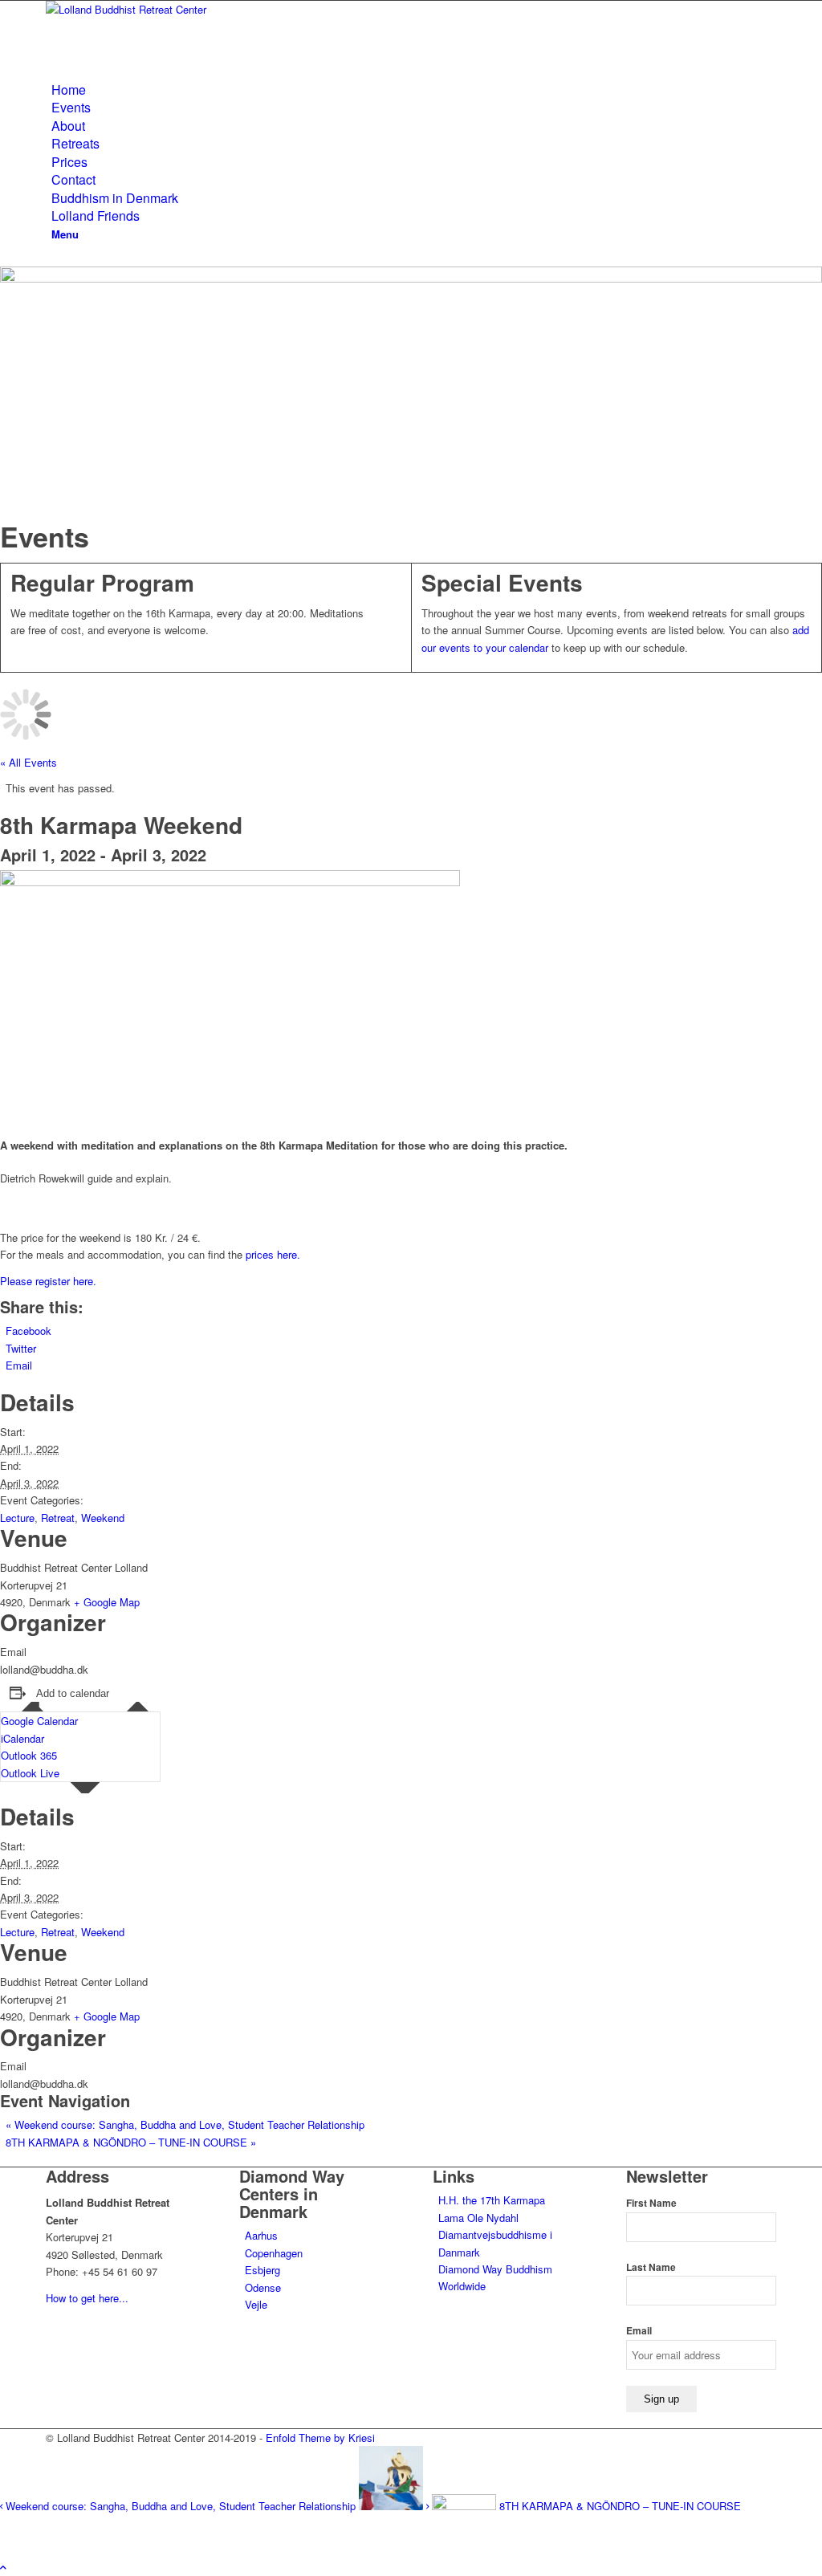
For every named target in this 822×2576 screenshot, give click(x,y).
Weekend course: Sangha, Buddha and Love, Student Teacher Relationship (185, 2124)
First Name (651, 2203)
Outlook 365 (29, 1755)
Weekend (103, 1518)
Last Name (651, 2267)
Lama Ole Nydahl (478, 2218)
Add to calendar (73, 1693)
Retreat (58, 1518)
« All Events (28, 762)
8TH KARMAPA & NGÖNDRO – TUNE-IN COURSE (131, 2142)
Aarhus (261, 2235)
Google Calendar (39, 1721)
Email (639, 2331)
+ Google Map (107, 1602)
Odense (263, 2287)
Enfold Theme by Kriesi (320, 2438)
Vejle (256, 2304)
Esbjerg (262, 2270)
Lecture (17, 1518)
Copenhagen (274, 2253)
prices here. (273, 1254)
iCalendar (22, 1738)
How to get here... (87, 2298)
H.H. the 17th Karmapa (492, 2200)
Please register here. (48, 1281)
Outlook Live (30, 1773)
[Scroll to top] (3, 2567)
